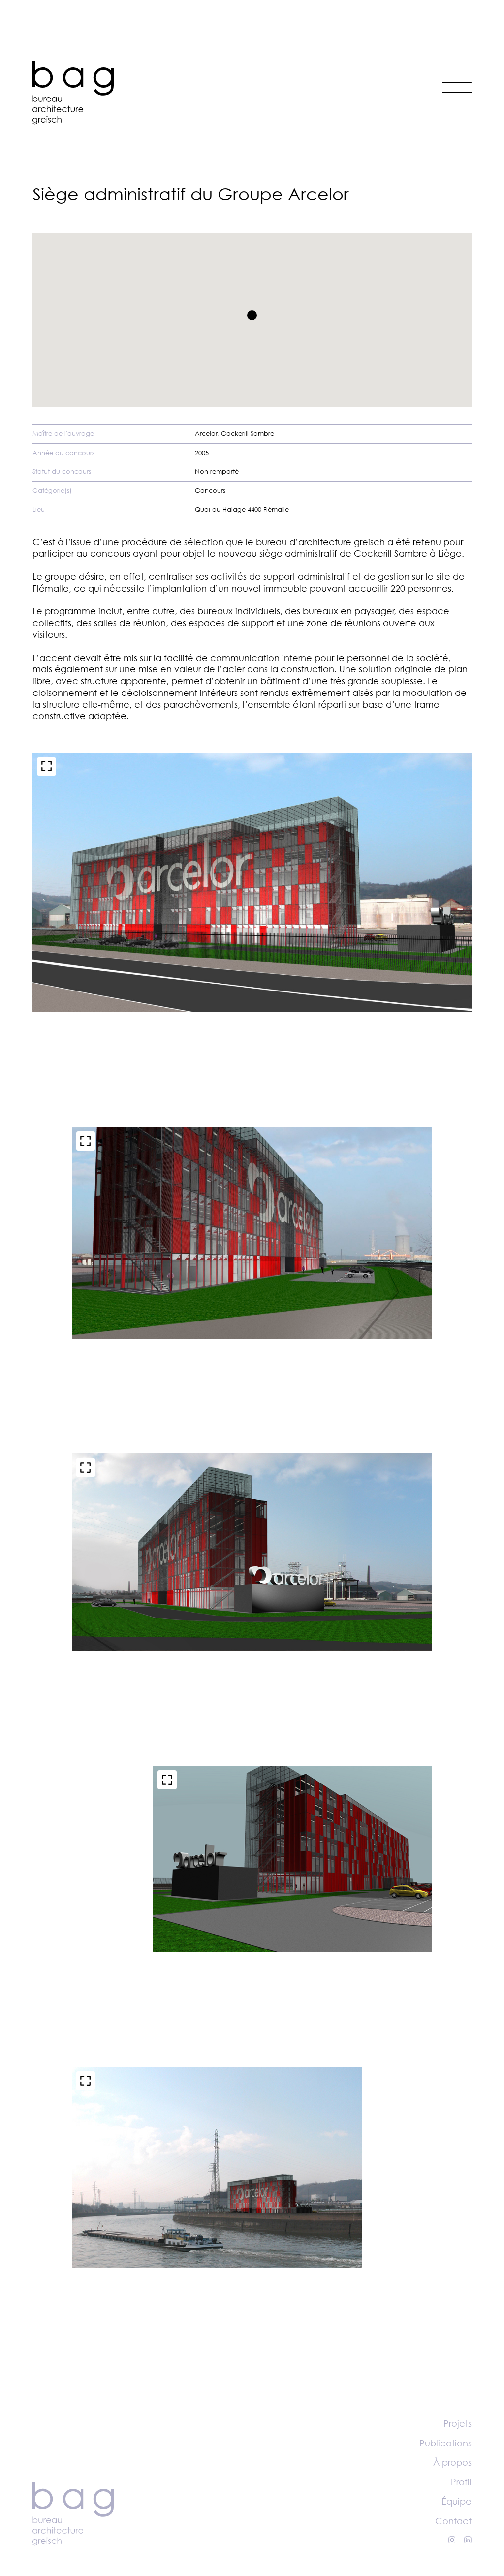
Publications (445, 2443)
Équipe (457, 2501)
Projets (457, 2423)
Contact (453, 2521)
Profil (461, 2482)
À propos (452, 2462)
